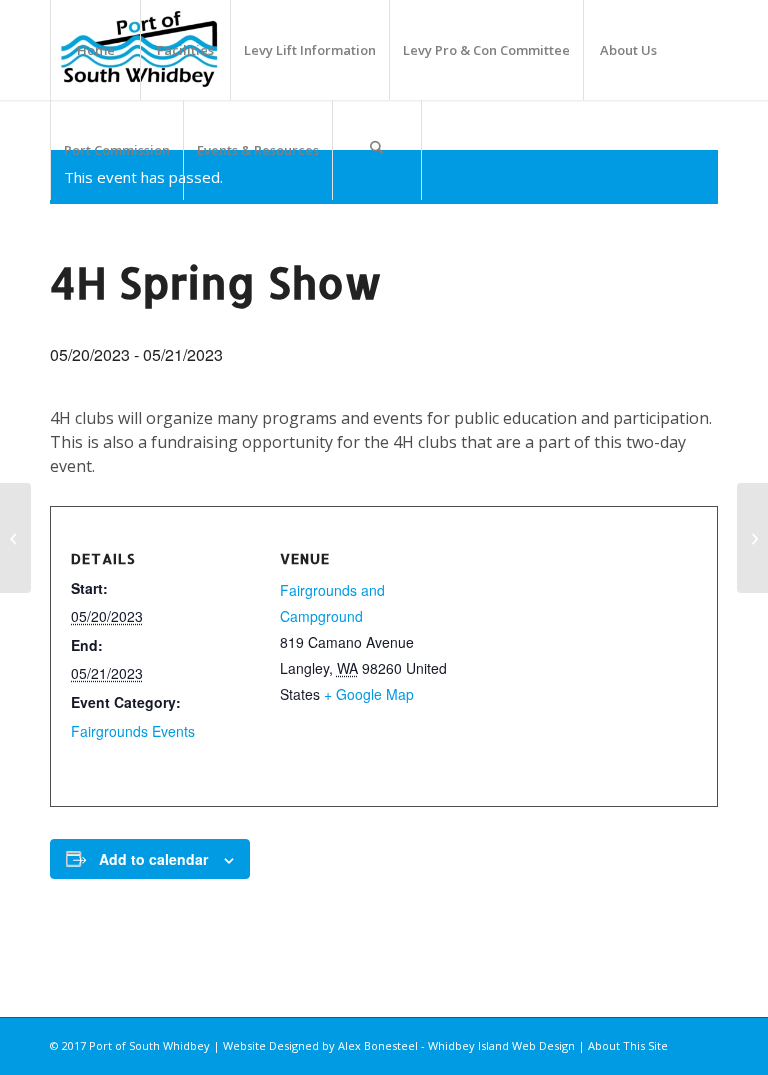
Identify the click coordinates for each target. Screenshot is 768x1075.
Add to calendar (153, 859)
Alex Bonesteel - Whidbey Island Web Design (456, 1045)
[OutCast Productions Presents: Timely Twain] (15, 538)
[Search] (377, 150)
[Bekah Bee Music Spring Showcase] (752, 538)
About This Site (628, 1045)
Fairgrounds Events (133, 731)
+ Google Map (369, 694)
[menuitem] (95, 50)
